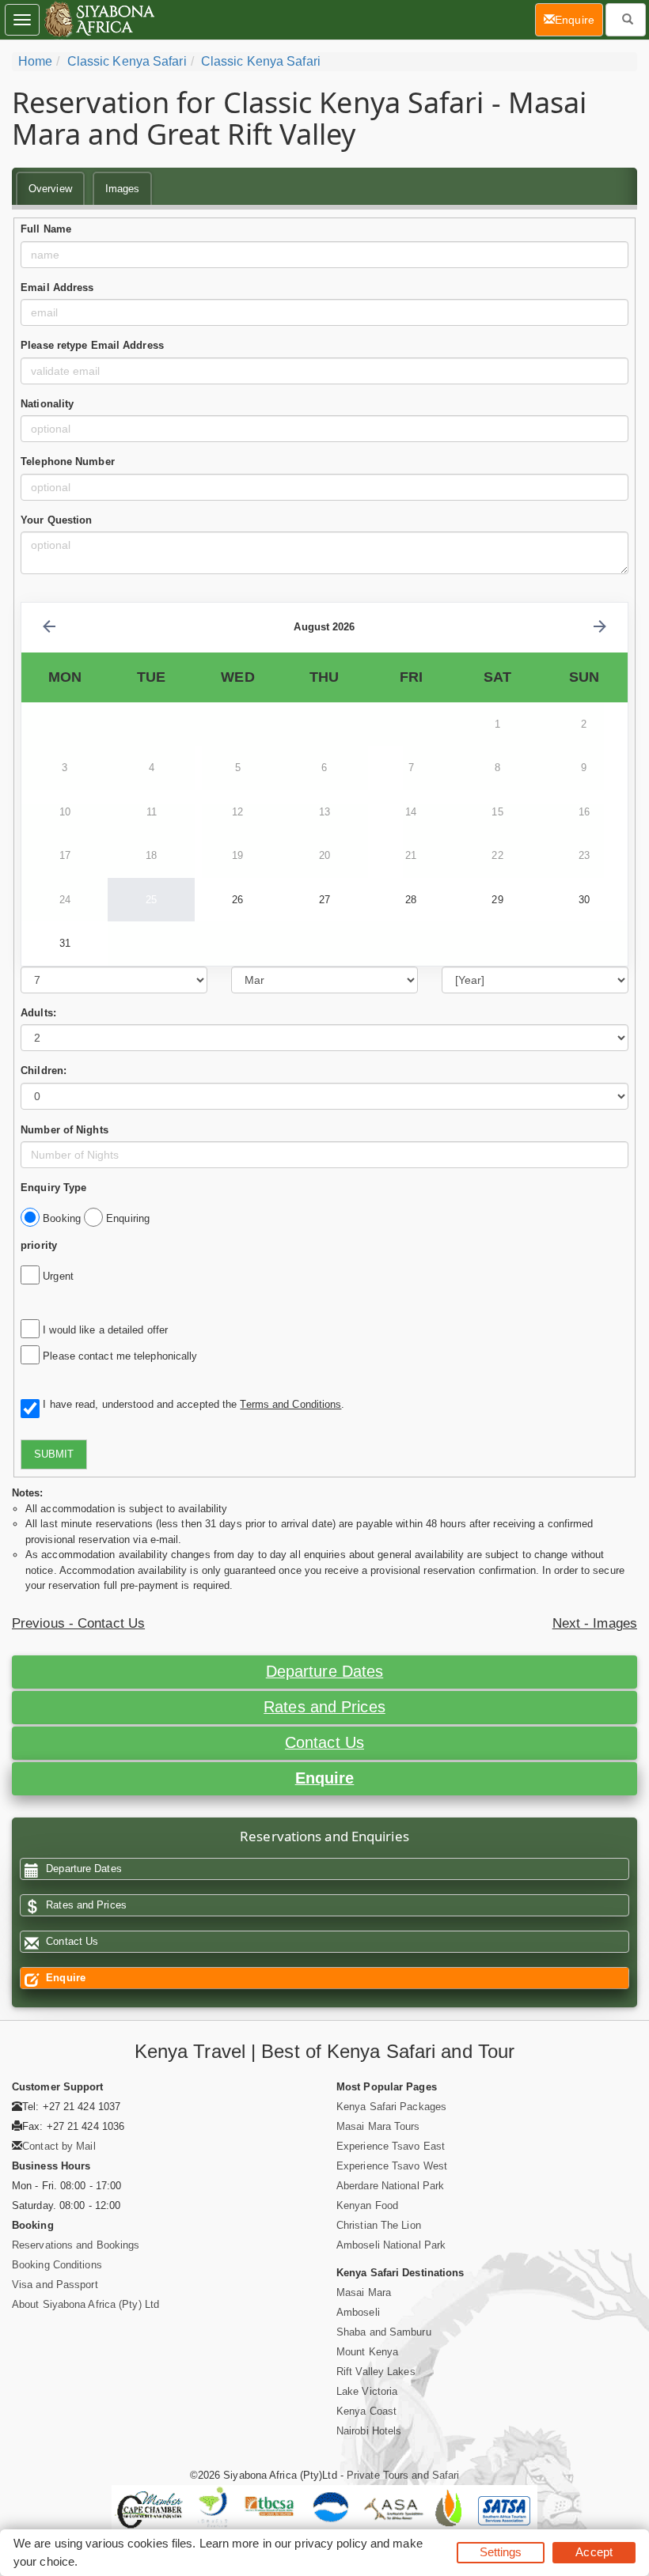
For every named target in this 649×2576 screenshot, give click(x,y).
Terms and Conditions (290, 1404)
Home (35, 61)
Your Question (56, 520)
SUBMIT (54, 1454)
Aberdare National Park (390, 2186)
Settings (501, 2552)
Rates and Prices (324, 1707)
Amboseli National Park (391, 2245)
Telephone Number (68, 461)
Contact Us (324, 1742)
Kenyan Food (367, 2205)
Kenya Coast (366, 2411)
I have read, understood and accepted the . (190, 1404)
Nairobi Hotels (369, 2431)
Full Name (46, 229)
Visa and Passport (55, 2285)
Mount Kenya (367, 2352)
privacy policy (330, 2543)
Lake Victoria (367, 2391)
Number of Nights (65, 1130)
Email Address (57, 287)
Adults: (38, 1013)
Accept (594, 2552)
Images (123, 189)
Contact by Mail (59, 2146)
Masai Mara (364, 2292)
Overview (50, 189)
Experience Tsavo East (391, 2146)
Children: (44, 1070)
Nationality (47, 404)
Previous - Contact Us (78, 1623)
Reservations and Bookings (76, 2245)
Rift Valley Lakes (376, 2372)
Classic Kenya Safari (127, 61)
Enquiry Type (53, 1188)
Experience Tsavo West (392, 2166)
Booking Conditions (57, 2265)
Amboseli (358, 2312)
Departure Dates (325, 1671)
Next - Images (595, 1623)
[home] (99, 20)
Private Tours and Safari (403, 2475)
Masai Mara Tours (378, 2126)
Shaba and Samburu (384, 2332)
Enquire (325, 1778)
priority (39, 1245)
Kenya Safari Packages (391, 2107)
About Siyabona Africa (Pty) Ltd (85, 2304)
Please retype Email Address (92, 345)
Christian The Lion (379, 2225)
